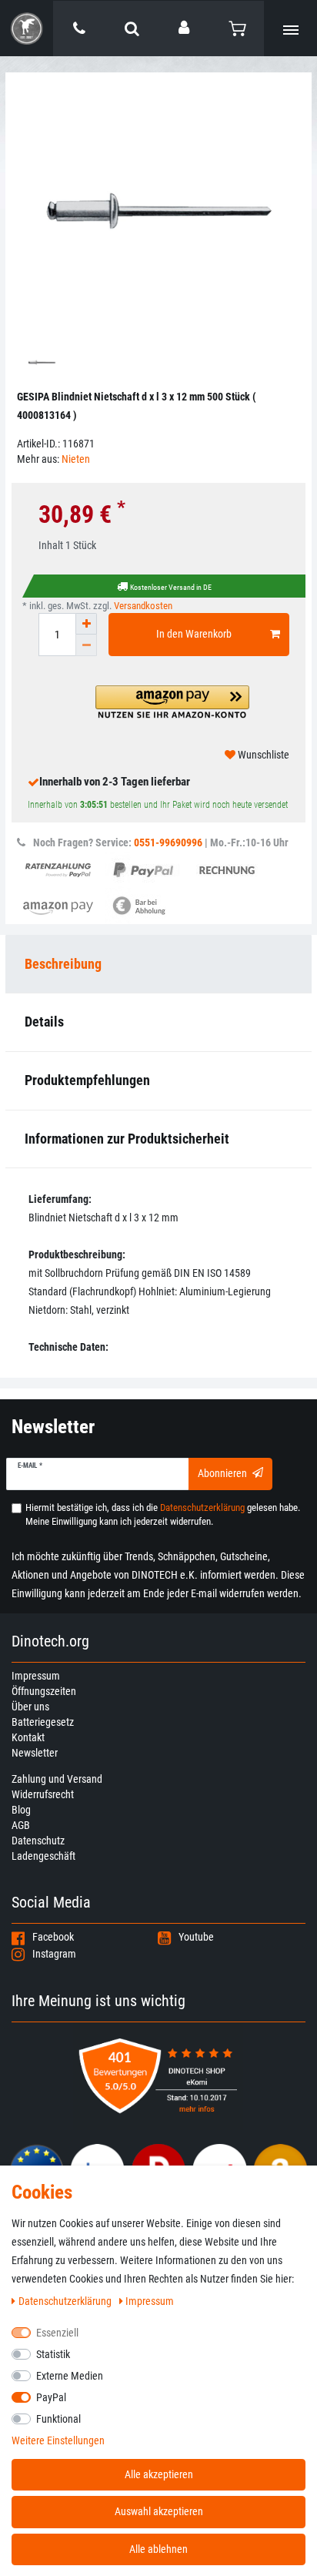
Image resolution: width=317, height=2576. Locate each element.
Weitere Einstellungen (58, 2440)
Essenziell (57, 2333)
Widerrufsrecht (43, 1794)
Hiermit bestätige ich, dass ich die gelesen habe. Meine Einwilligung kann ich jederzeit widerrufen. (163, 1514)
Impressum (36, 1676)
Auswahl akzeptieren (159, 2511)
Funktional (58, 2419)
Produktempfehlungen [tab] (87, 1080)
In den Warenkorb (194, 634)
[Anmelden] (185, 28)
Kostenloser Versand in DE (171, 587)
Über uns (30, 1707)
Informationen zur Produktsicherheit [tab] (127, 1139)
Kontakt (28, 1737)
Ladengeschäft (43, 1856)
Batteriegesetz (43, 1722)
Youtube (196, 1937)
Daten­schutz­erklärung (66, 2301)
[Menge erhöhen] (86, 624)
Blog (21, 1810)
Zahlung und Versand (57, 1779)
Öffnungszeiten (44, 1691)
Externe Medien (70, 2376)
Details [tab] (44, 1022)
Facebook (53, 1937)
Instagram (54, 1954)
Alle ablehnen (158, 2549)
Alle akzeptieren (159, 2474)
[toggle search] (132, 28)
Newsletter (35, 1753)
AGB (21, 1825)
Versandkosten (143, 606)
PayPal (51, 2397)
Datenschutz (38, 1841)
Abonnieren (222, 1473)
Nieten (76, 459)
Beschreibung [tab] (63, 964)
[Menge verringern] (86, 645)
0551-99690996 (168, 842)
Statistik (53, 2354)
